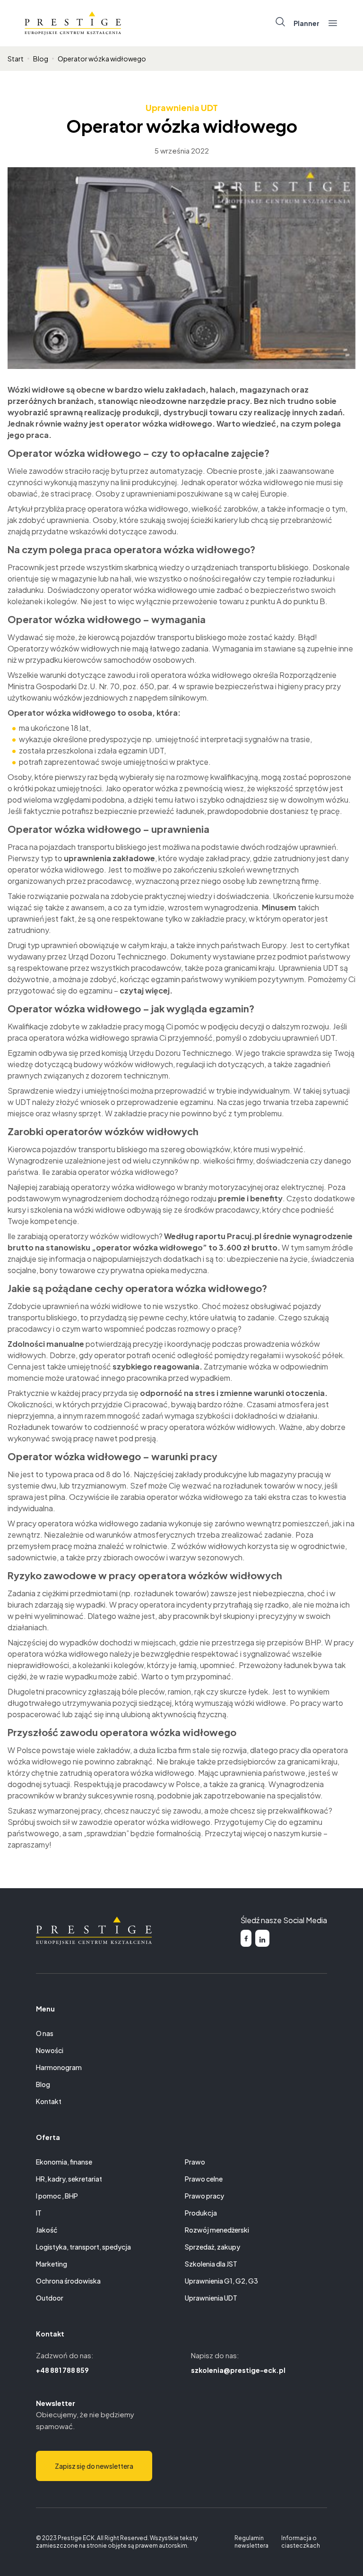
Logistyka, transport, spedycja (83, 2247)
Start (16, 59)
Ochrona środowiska (68, 2281)
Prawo (195, 2162)
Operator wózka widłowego (102, 59)
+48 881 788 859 (62, 2370)
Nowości (50, 2050)
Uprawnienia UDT (182, 107)
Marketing (52, 2264)
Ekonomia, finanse (64, 2162)
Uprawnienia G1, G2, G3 (221, 2281)
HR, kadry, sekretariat (69, 2179)
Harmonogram (59, 2067)
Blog (41, 59)
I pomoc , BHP (57, 2196)
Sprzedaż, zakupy (212, 2247)
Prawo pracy (204, 2196)
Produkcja (201, 2213)
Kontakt (49, 2101)
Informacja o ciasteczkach (301, 2542)
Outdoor (50, 2298)
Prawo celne (204, 2179)
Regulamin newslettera (251, 2542)
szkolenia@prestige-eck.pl (238, 2370)
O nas (45, 2033)
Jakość (47, 2230)
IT (39, 2213)
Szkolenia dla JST (211, 2264)
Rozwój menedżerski (217, 2230)
